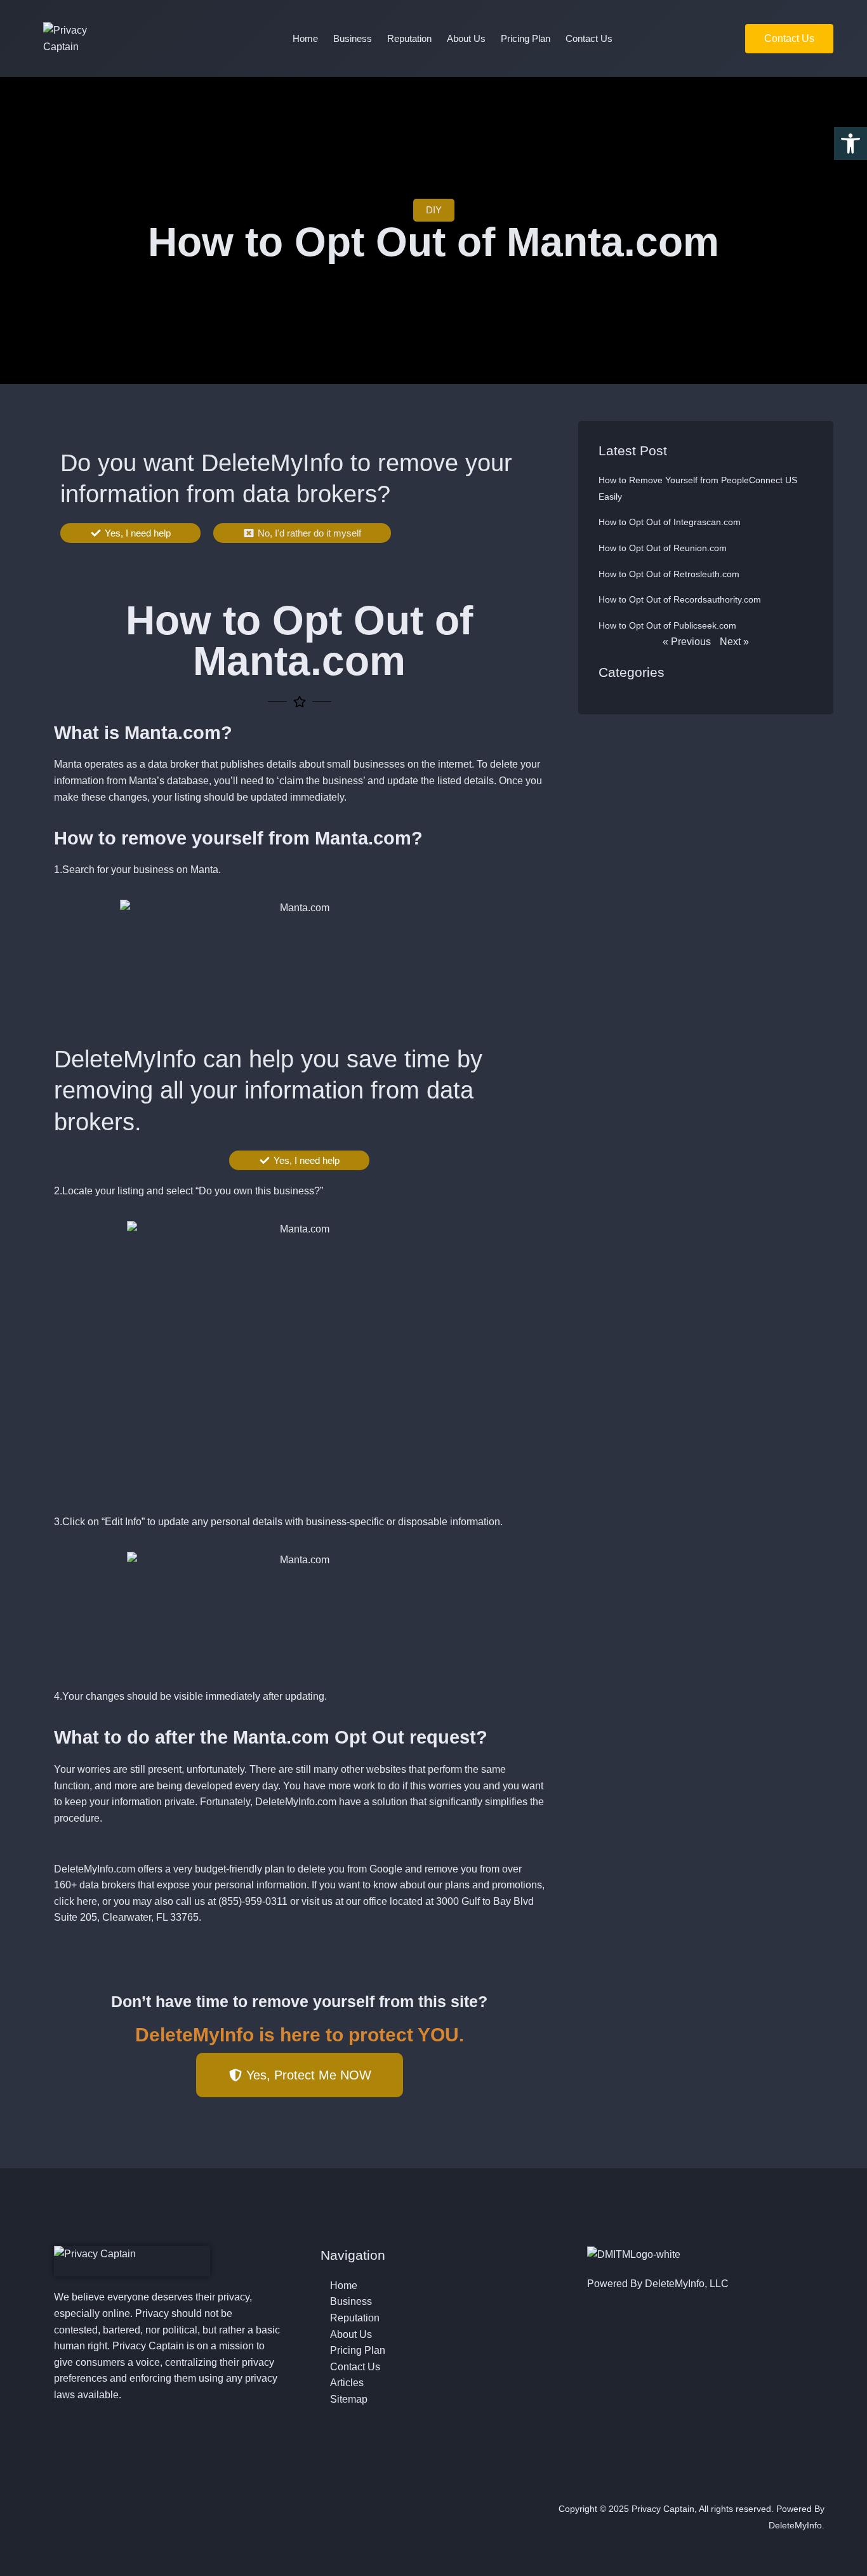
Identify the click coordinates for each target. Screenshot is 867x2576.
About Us (466, 38)
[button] (850, 143)
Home (305, 38)
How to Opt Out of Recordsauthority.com (680, 599)
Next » (734, 642)
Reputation (409, 38)
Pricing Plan (526, 38)
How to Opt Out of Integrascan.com (670, 522)
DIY (434, 210)
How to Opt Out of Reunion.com (663, 548)
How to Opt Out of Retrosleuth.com (669, 574)
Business (353, 38)
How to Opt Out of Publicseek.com (667, 625)
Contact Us (589, 38)
